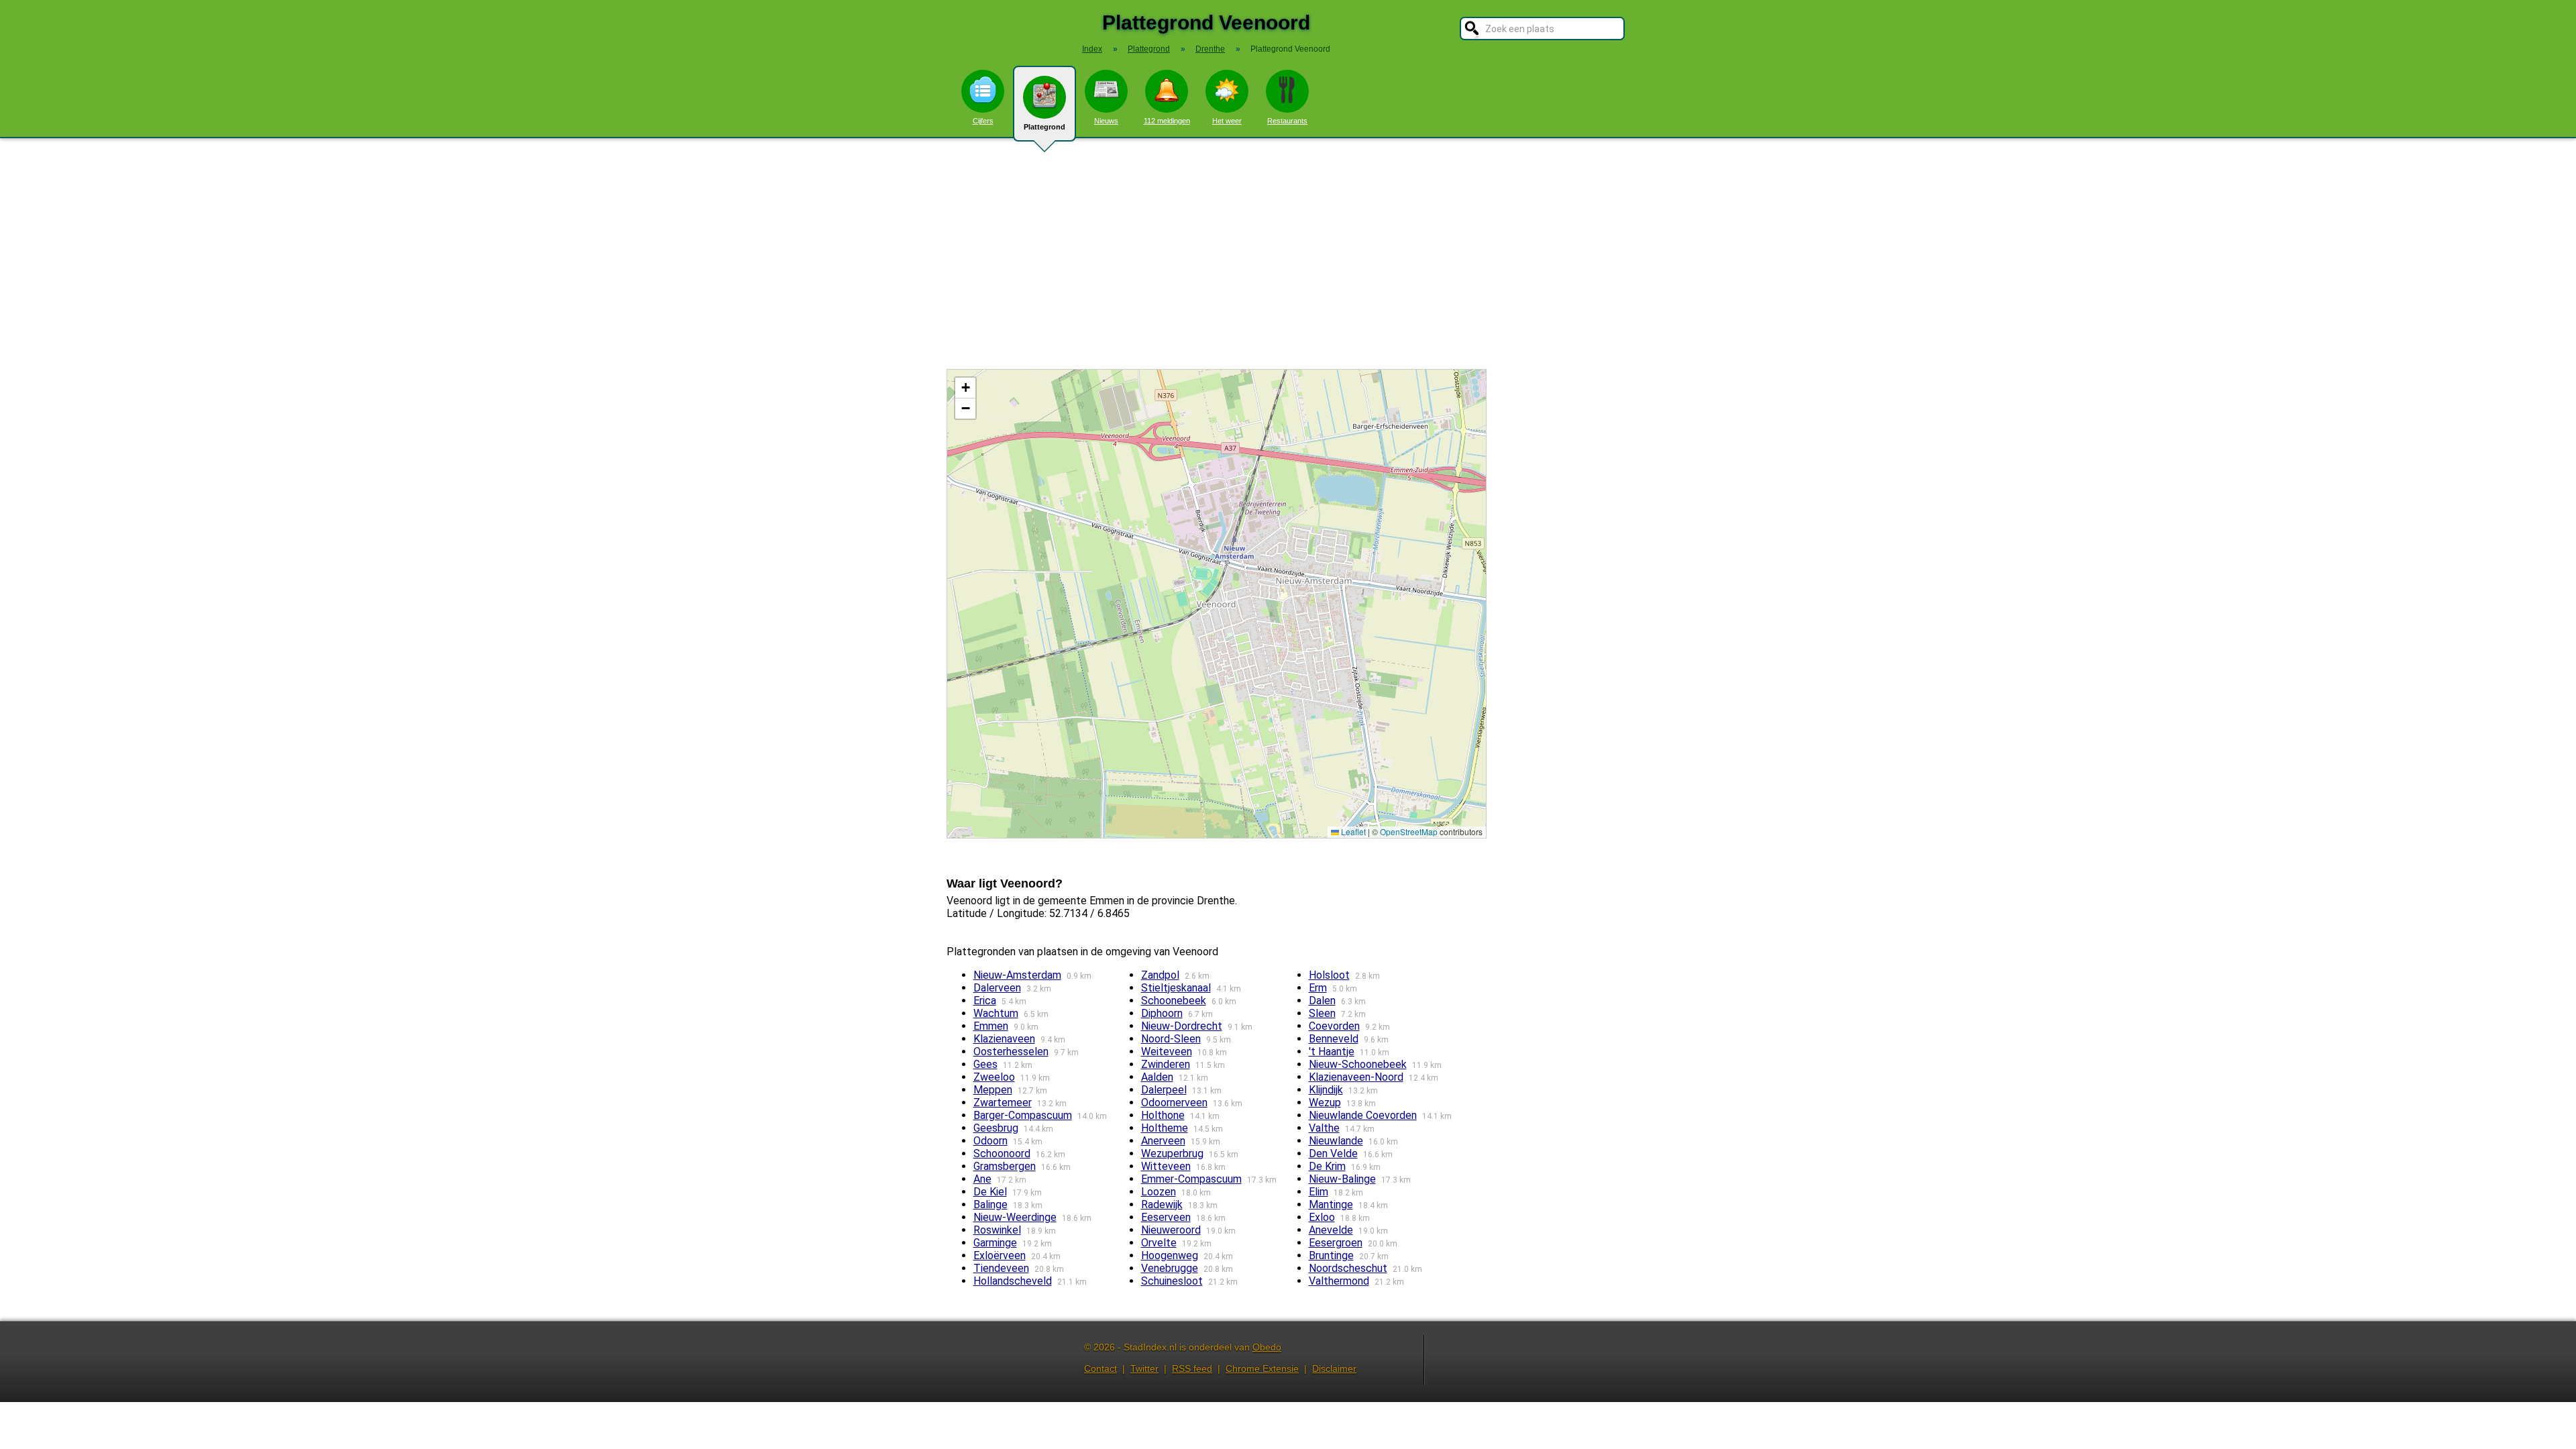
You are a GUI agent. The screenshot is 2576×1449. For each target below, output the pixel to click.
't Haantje (1332, 1052)
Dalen (1322, 1001)
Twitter (1144, 1368)
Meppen (993, 1090)
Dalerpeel (1164, 1090)
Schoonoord (1002, 1153)
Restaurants (1287, 121)
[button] (965, 388)
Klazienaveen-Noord (1356, 1077)
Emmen (991, 1026)
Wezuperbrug (1172, 1153)
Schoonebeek (1174, 1001)
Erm (1318, 988)
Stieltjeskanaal (1176, 988)
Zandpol (1160, 975)
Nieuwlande (1336, 1141)
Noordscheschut (1348, 1268)
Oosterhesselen (1011, 1052)
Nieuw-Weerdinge (1015, 1217)
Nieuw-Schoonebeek (1358, 1064)
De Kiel (990, 1192)
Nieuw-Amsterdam (1017, 975)
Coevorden (1334, 1026)
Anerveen (1163, 1141)
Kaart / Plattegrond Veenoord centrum (1215, 603)
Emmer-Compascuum (1191, 1179)
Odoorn (990, 1141)
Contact (1101, 1368)
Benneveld (1334, 1039)
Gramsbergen (1005, 1166)
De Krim (1327, 1166)
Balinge (990, 1204)
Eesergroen (1336, 1243)
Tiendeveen (1001, 1268)
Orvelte (1159, 1243)
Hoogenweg (1170, 1255)
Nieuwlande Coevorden (1363, 1115)
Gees (985, 1064)
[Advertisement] (1288, 254)
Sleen (1322, 1013)
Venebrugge (1170, 1268)
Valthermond (1339, 1281)
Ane (982, 1179)
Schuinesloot (1172, 1281)
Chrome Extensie (1262, 1368)
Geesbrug (996, 1128)
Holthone (1163, 1115)
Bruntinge (1331, 1255)
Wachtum (996, 1013)
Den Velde (1333, 1153)
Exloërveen (1000, 1255)
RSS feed (1192, 1368)
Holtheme (1165, 1128)
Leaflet (1352, 831)
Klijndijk (1326, 1090)
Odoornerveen (1174, 1103)
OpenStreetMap (1409, 831)
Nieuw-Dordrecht (1182, 1026)
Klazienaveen (1004, 1039)
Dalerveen (997, 988)
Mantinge (1331, 1204)
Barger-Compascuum (1023, 1115)
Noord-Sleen (1171, 1039)
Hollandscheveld (1013, 1281)
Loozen (1159, 1192)
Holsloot (1329, 975)
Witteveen (1166, 1166)
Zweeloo (994, 1077)
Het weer (1227, 121)
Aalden (1157, 1077)
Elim (1319, 1192)
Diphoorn (1162, 1013)
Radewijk (1162, 1204)
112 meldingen (1167, 121)
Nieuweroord (1171, 1230)
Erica (985, 1001)
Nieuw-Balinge (1342, 1179)
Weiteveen (1167, 1052)
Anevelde (1331, 1230)
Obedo (1267, 1347)
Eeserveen (1166, 1217)
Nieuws (1106, 121)
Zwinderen (1166, 1064)
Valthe (1324, 1128)
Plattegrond (1044, 127)
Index (1092, 49)
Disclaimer (1334, 1368)
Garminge (995, 1243)
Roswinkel (997, 1230)
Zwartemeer (1003, 1103)
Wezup (1325, 1103)
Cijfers (983, 121)
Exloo (1322, 1217)
